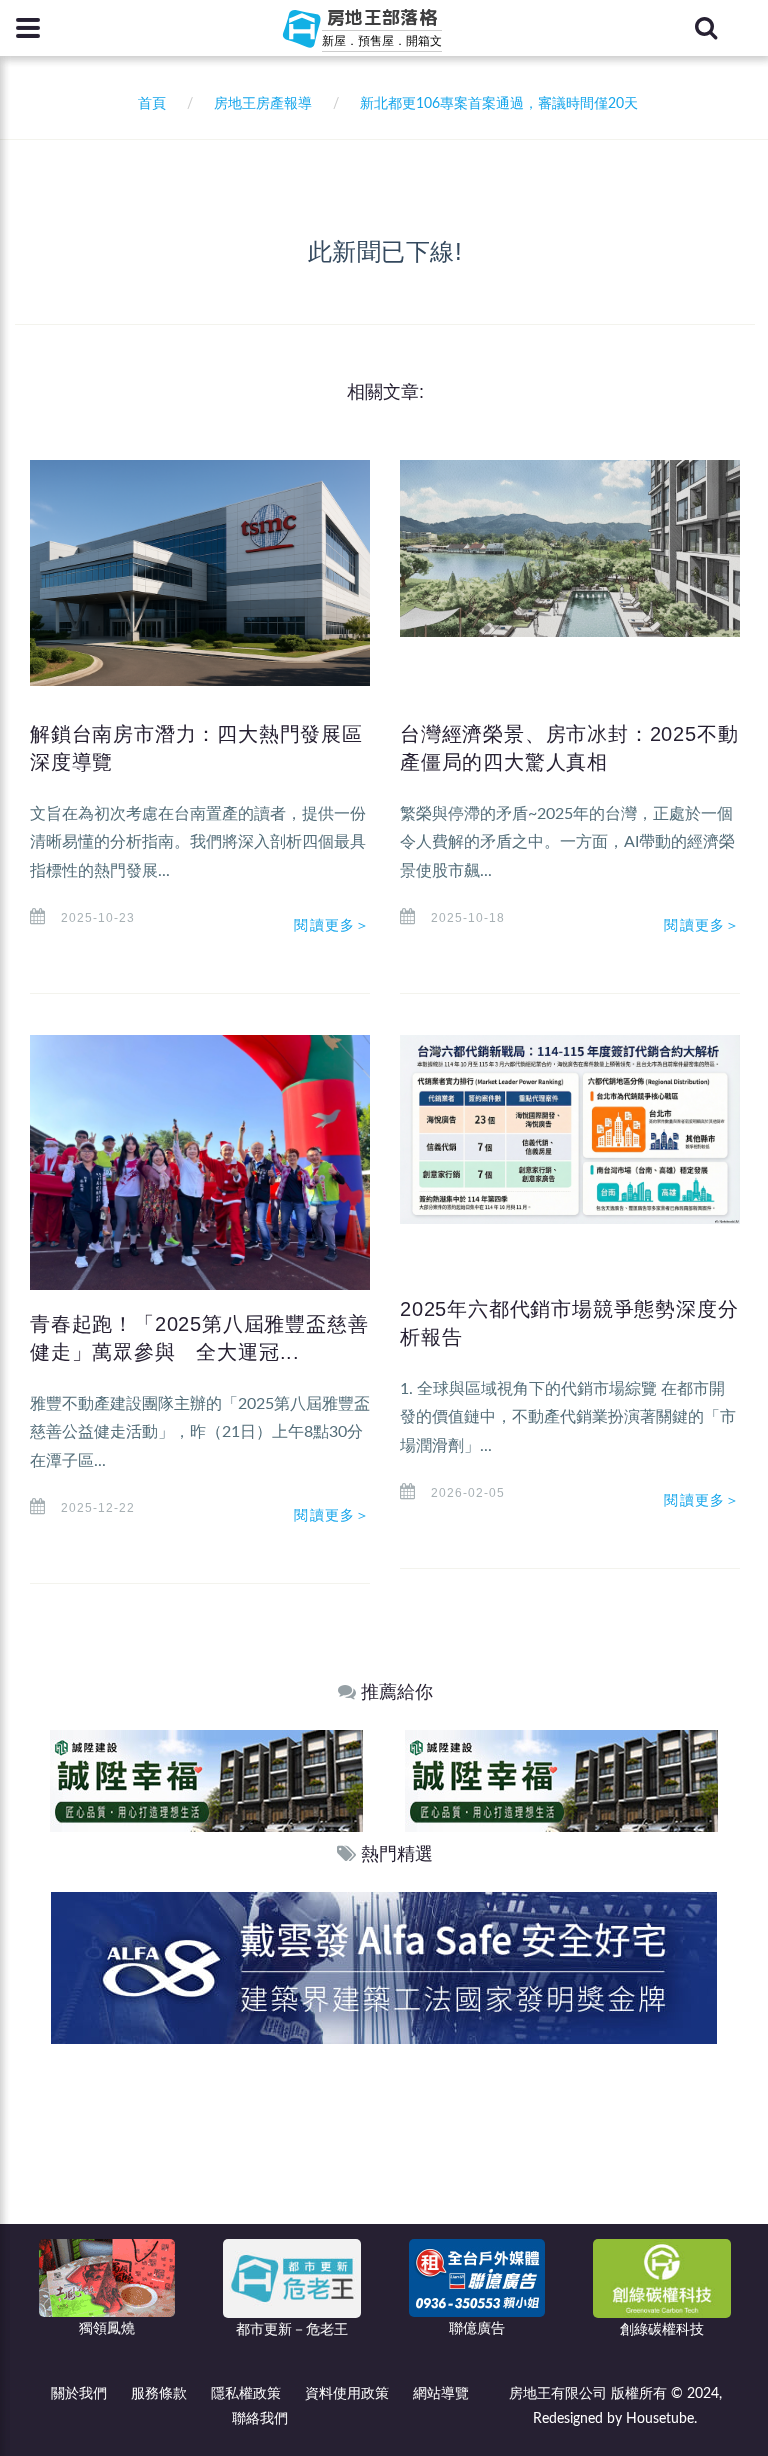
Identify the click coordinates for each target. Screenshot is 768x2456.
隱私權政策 (246, 2394)
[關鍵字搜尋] (706, 28)
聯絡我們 (260, 2419)
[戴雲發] (384, 1967)
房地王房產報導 (263, 104)
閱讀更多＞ (332, 925)
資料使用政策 (347, 2394)
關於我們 (79, 2394)
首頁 (148, 104)
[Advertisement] (385, 2194)
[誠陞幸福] (206, 1780)
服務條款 (159, 2394)
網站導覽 (441, 2394)
